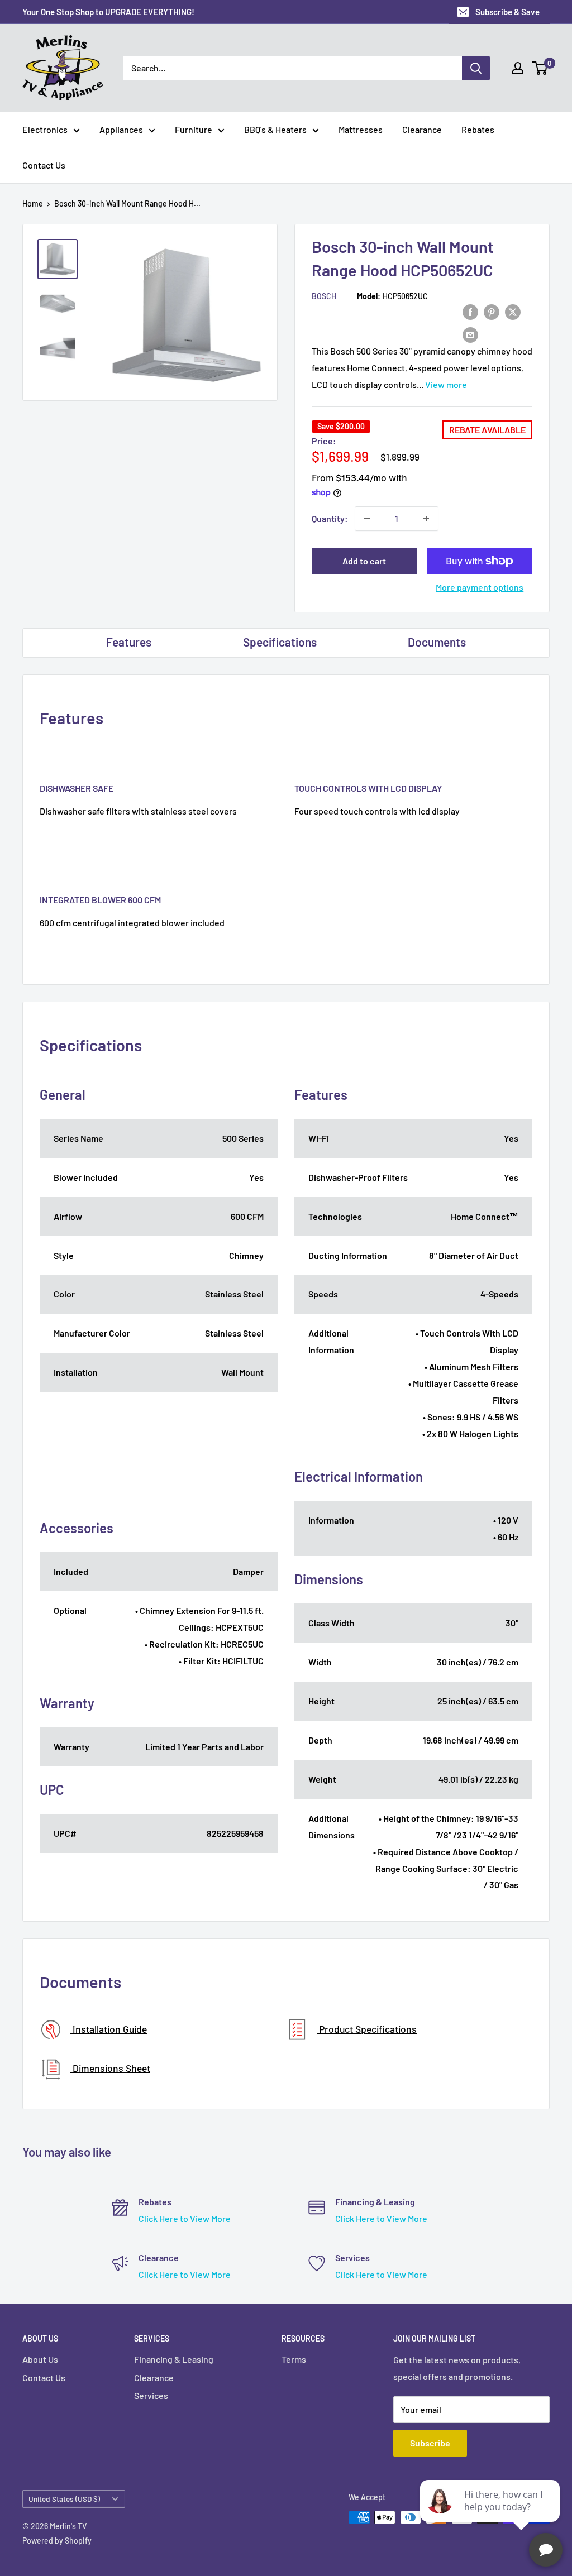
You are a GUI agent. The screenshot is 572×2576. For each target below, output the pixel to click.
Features (129, 642)
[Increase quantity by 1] (426, 519)
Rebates (478, 129)
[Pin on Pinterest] (492, 311)
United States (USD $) (64, 2499)
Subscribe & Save (507, 12)
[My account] (518, 68)
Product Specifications (367, 2029)
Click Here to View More (185, 2218)
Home (33, 204)
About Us (40, 2359)
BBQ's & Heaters (275, 129)
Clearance (422, 129)
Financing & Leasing (174, 2359)
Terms (294, 2359)
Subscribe (430, 2443)
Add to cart (364, 561)
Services (151, 2395)
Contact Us (44, 165)
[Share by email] (470, 334)
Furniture (194, 129)
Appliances (121, 129)
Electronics (45, 129)
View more (446, 384)
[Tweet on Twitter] (513, 311)
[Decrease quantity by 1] (367, 519)
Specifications (280, 642)
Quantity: (330, 518)
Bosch (324, 296)
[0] (540, 68)
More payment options (480, 587)
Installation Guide (109, 2029)
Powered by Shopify (57, 2541)
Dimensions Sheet (110, 2068)
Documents (437, 642)
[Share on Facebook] (470, 311)
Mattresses (361, 129)
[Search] (476, 68)
